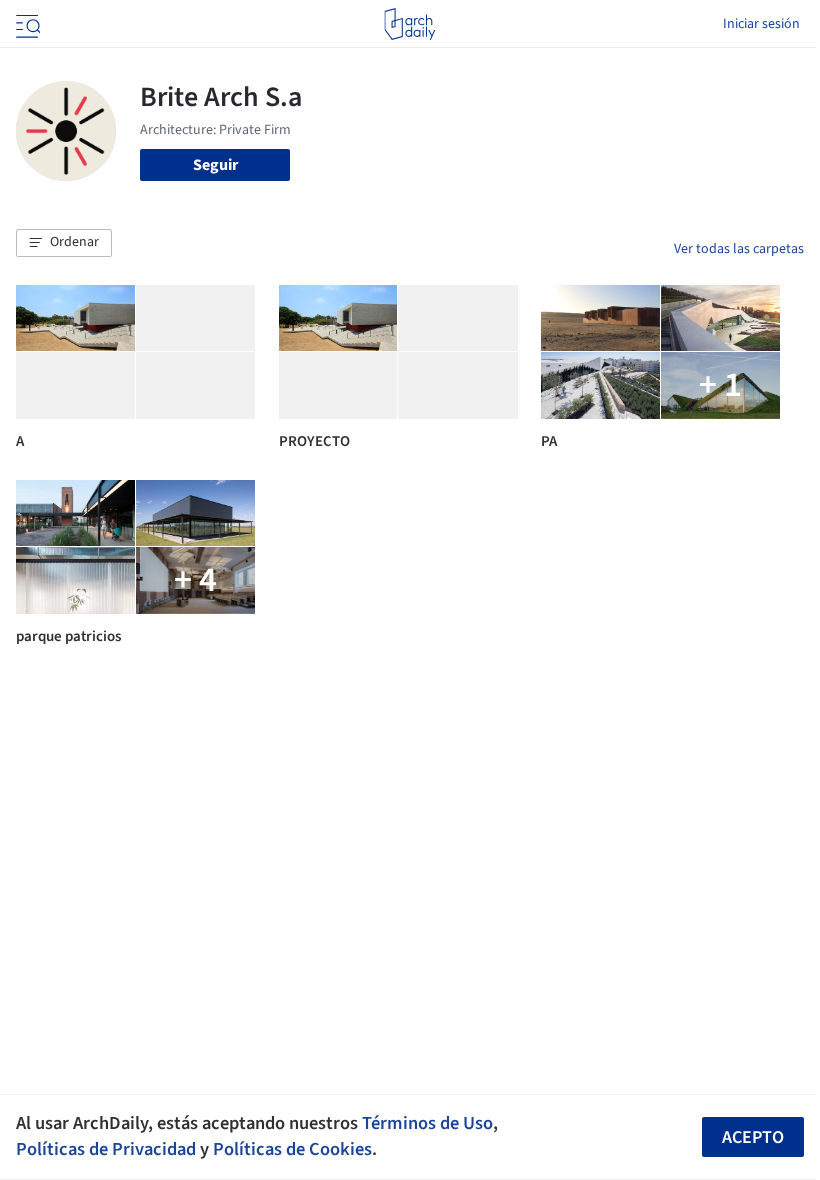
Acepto (753, 1137)
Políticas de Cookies (292, 1149)
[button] (64, 243)
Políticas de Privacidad (106, 1149)
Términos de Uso (427, 1123)
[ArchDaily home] (409, 24)
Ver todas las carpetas (739, 249)
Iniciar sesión (761, 24)
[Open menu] (26, 24)
